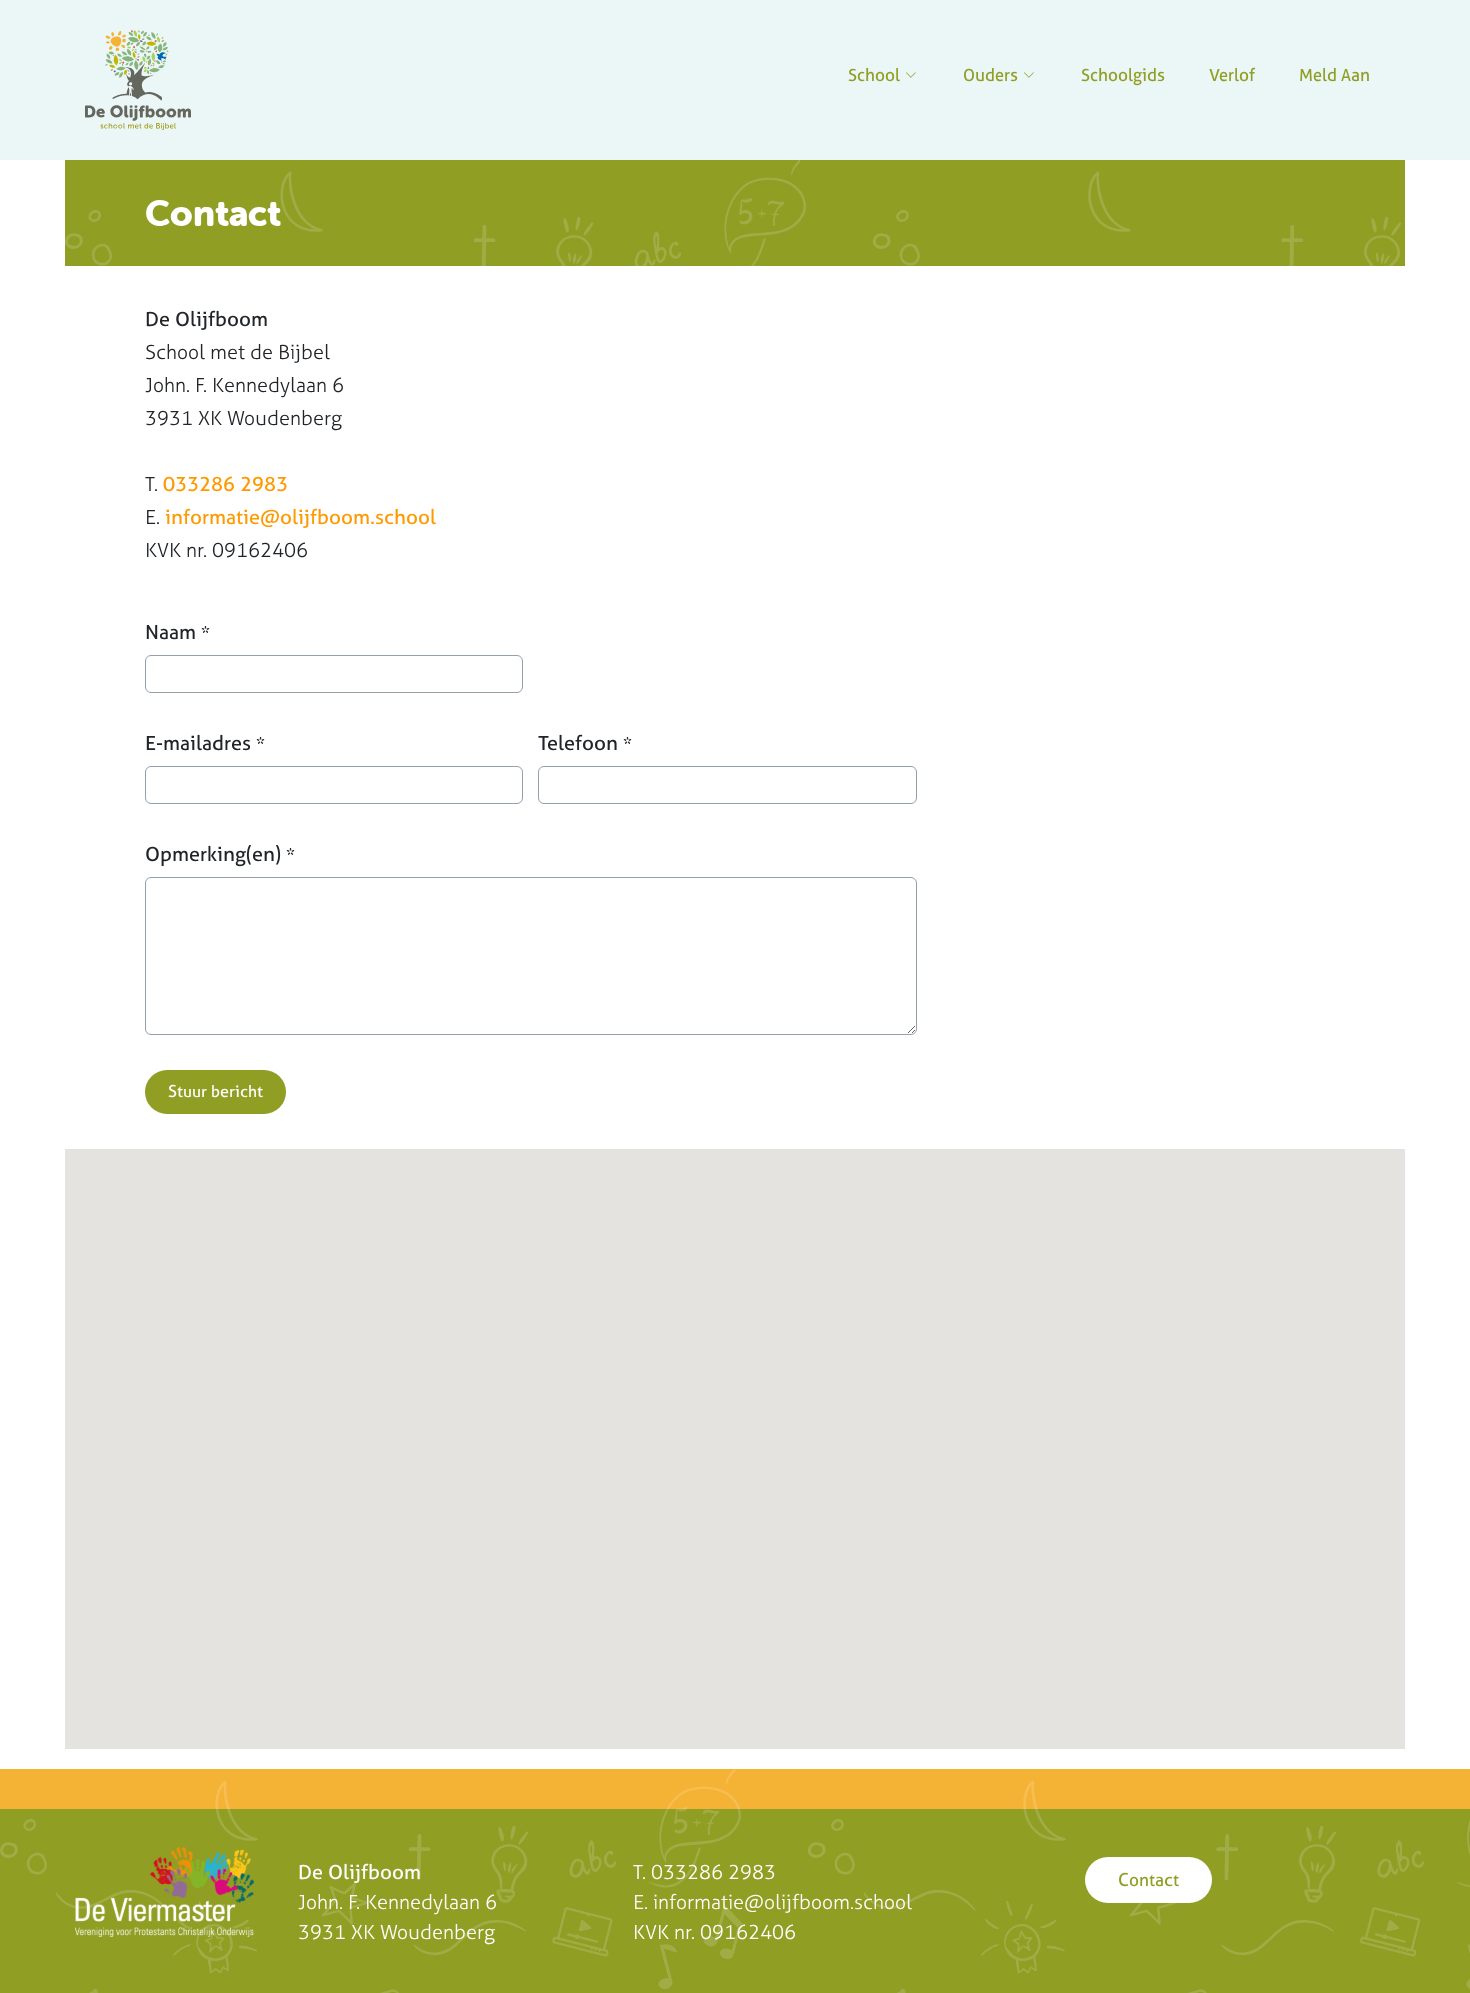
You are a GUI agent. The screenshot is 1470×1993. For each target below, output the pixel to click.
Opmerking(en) (220, 853)
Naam (177, 631)
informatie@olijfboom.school (300, 516)
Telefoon (585, 742)
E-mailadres (205, 742)
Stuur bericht (215, 1091)
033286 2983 (225, 483)
